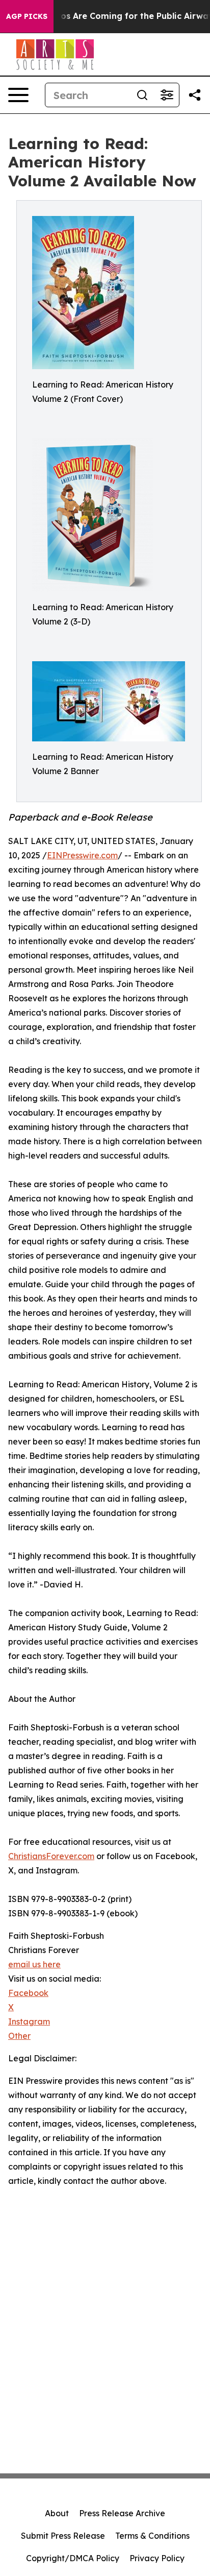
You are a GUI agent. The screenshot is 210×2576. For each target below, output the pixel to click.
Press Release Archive (122, 2513)
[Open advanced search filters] (167, 95)
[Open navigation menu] (18, 95)
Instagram (29, 2021)
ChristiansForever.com (51, 1856)
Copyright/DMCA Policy (73, 2558)
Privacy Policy (157, 2558)
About (57, 2513)
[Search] (142, 95)
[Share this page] (195, 95)
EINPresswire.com (82, 855)
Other (19, 2036)
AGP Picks (27, 16)
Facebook (28, 1993)
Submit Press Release (63, 2536)
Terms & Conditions (152, 2536)
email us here (34, 1964)
